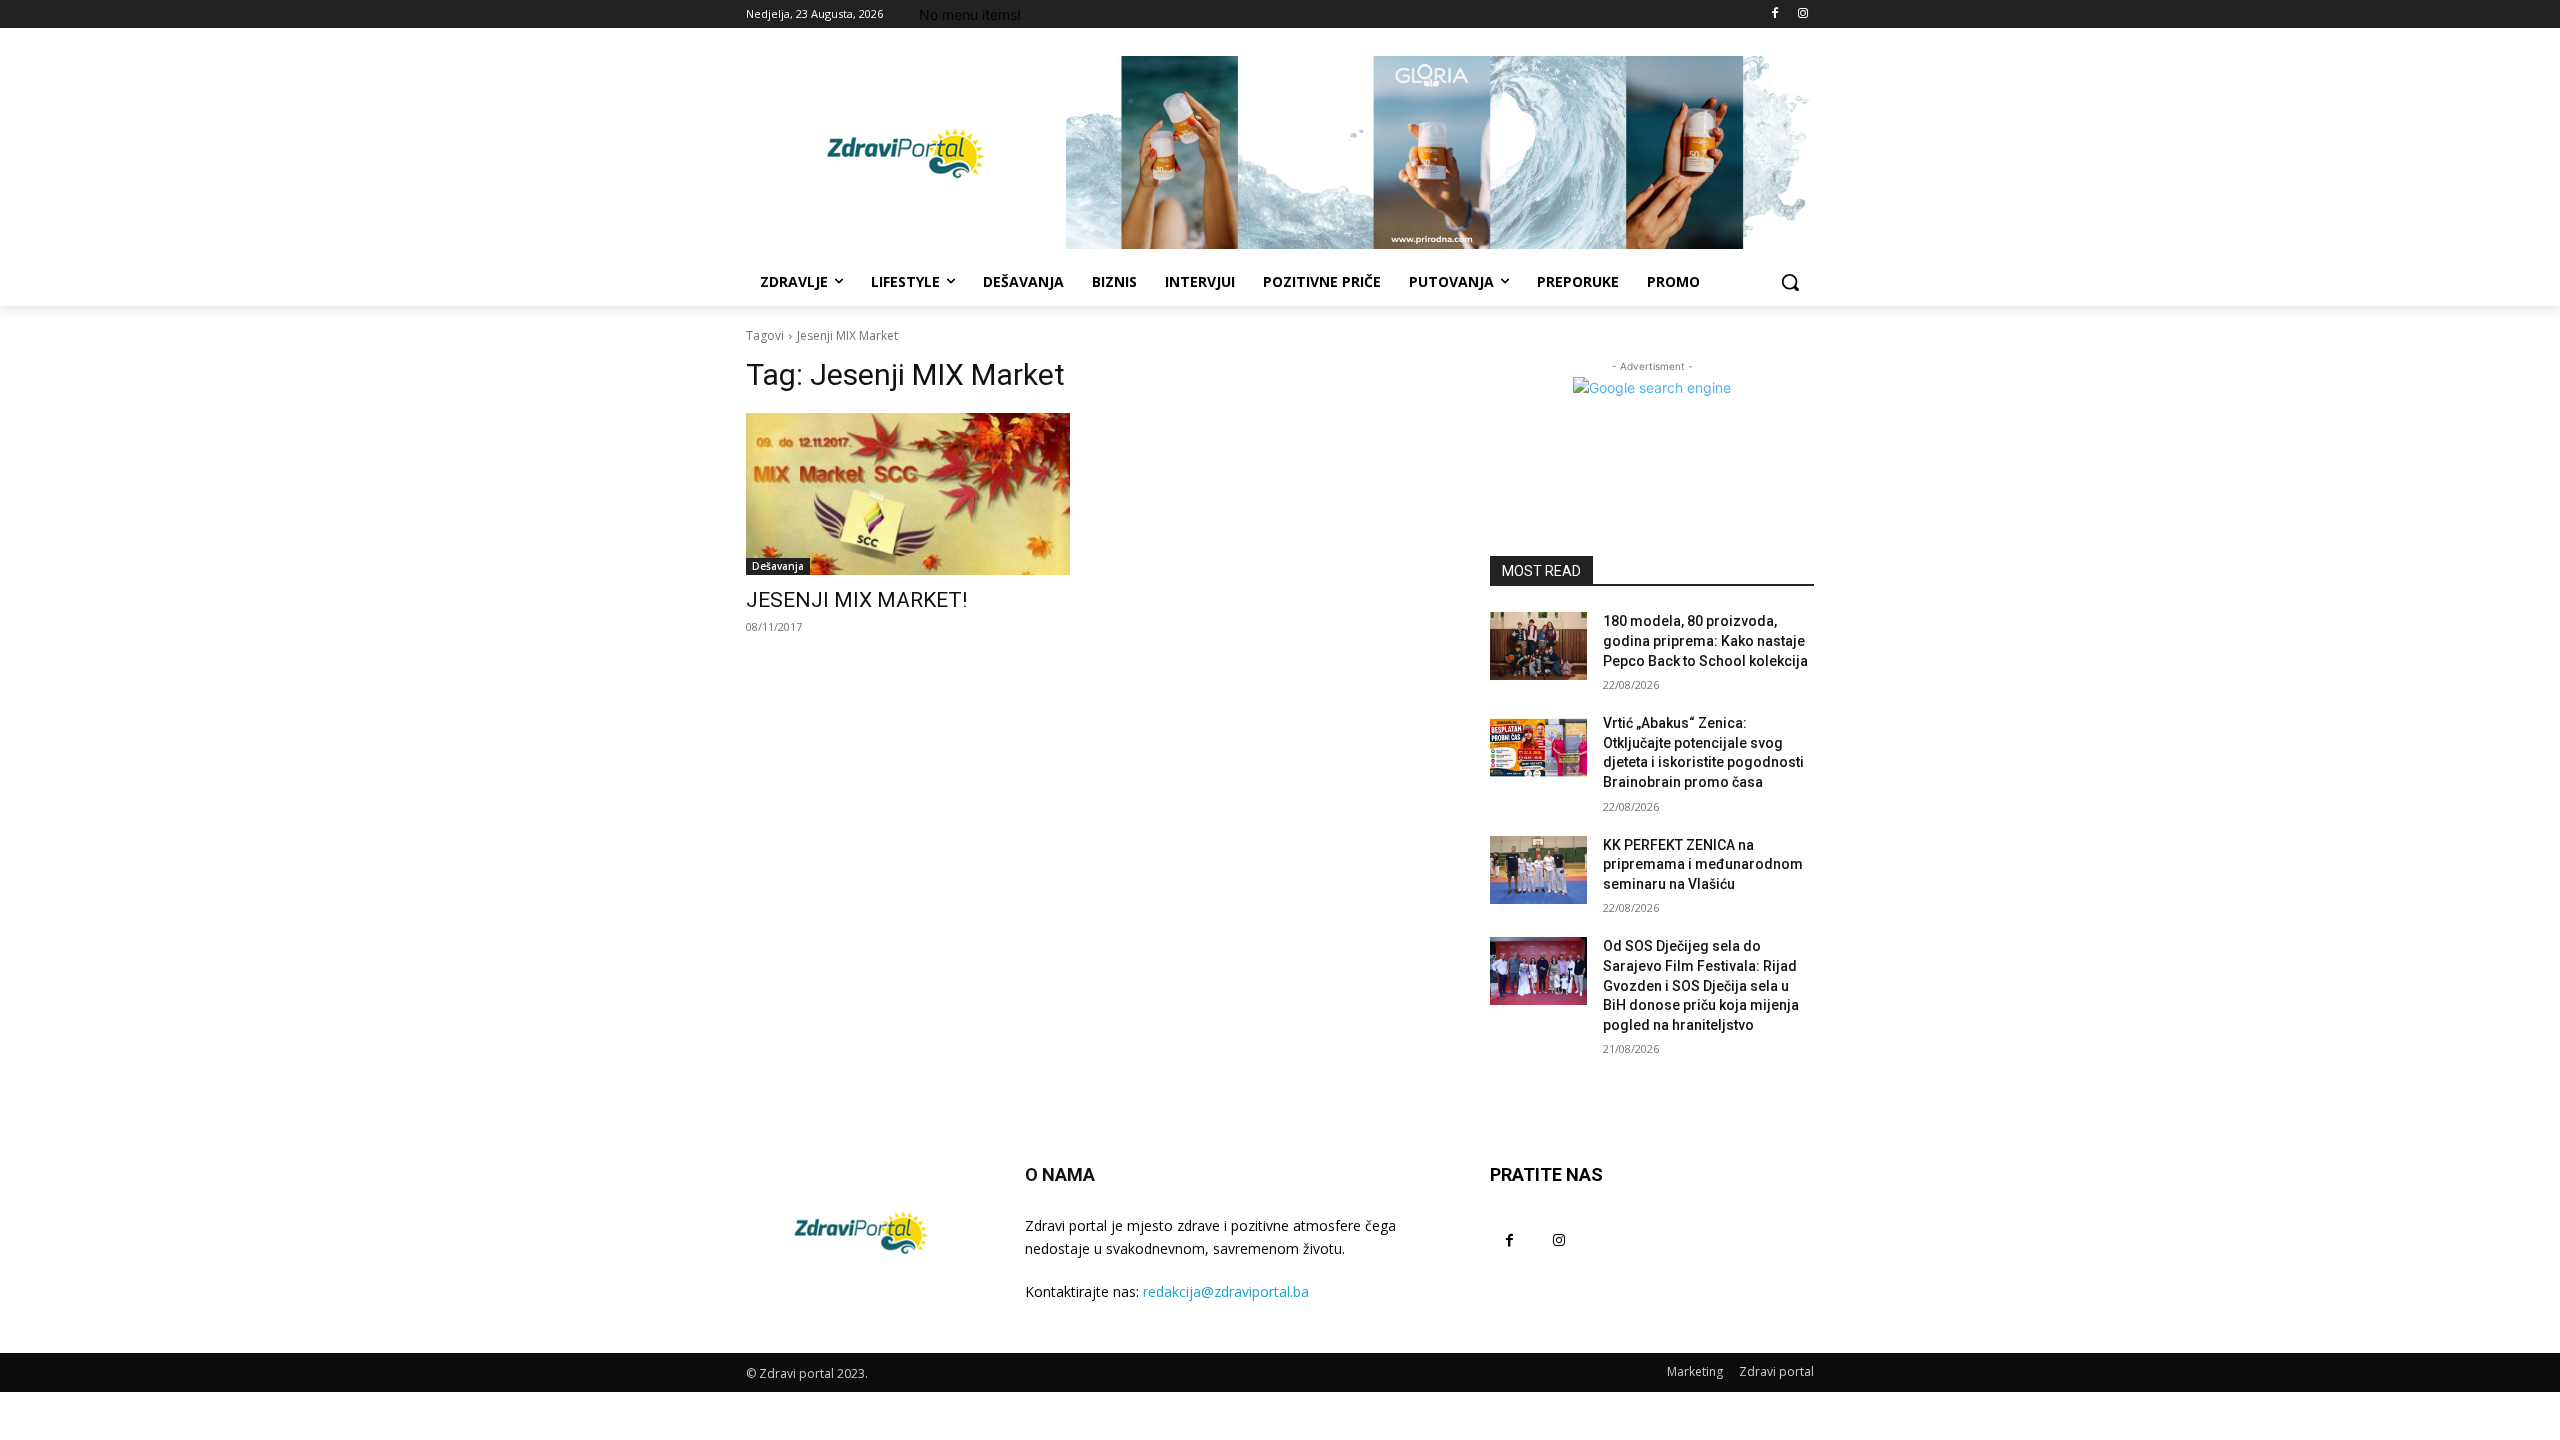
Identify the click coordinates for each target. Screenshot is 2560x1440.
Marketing (1695, 1371)
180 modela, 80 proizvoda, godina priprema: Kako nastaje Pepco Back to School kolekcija (1705, 640)
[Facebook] (1774, 14)
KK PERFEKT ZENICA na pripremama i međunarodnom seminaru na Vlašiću (1703, 864)
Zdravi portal (1776, 1371)
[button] (1790, 282)
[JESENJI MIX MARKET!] (908, 494)
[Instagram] (1802, 14)
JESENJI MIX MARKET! (856, 600)
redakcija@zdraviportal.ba (1226, 1291)
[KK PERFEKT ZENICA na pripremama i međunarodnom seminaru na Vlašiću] (1538, 870)
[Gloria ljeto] (1440, 152)
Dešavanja (778, 566)
